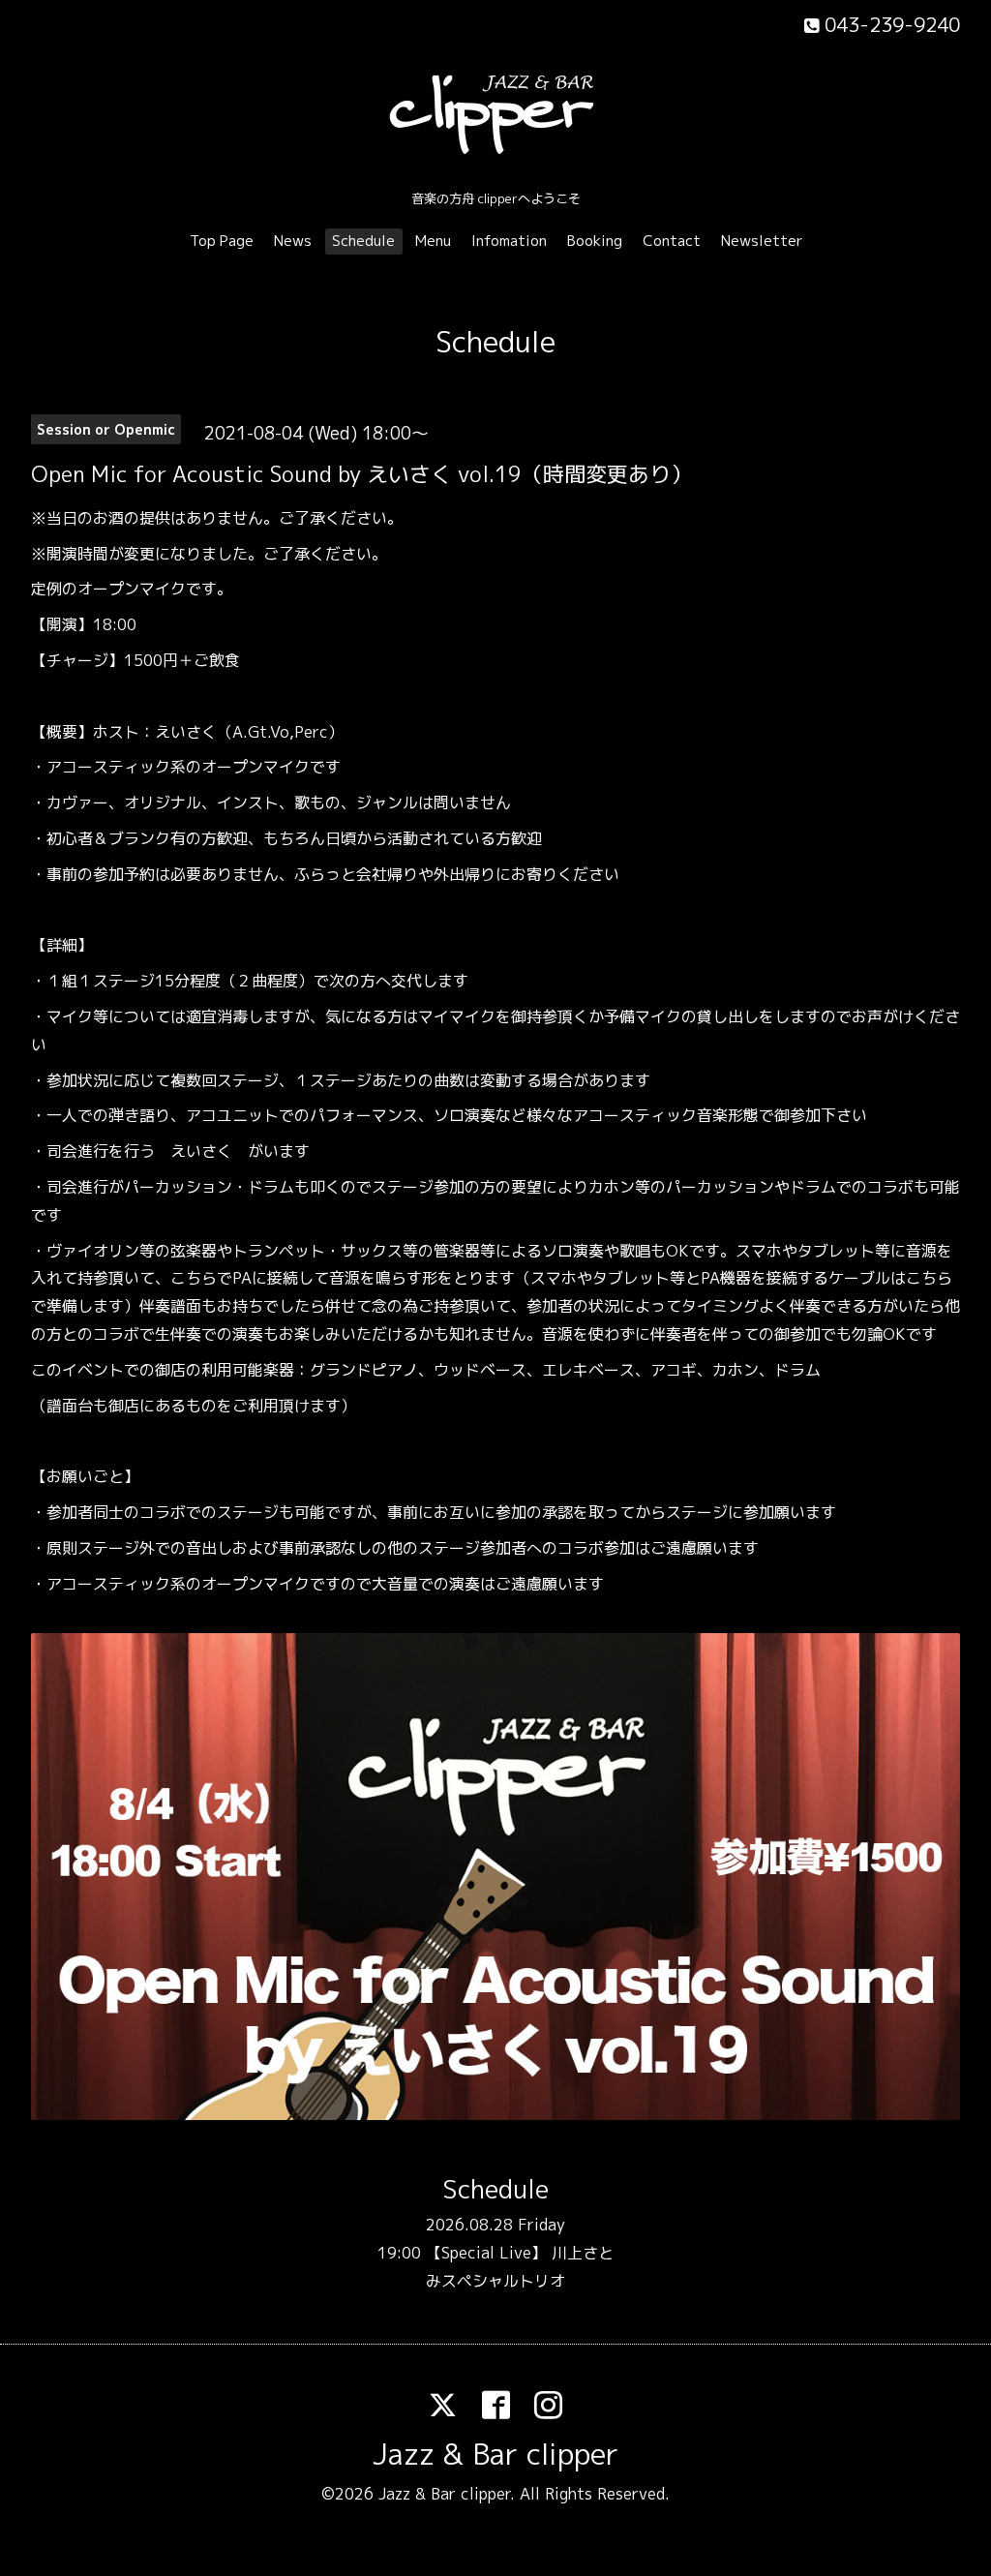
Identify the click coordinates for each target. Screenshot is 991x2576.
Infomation (509, 241)
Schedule (363, 241)
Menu (433, 241)
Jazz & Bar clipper (495, 2454)
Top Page (222, 241)
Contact (672, 241)
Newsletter (762, 241)
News (293, 241)
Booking (595, 241)
